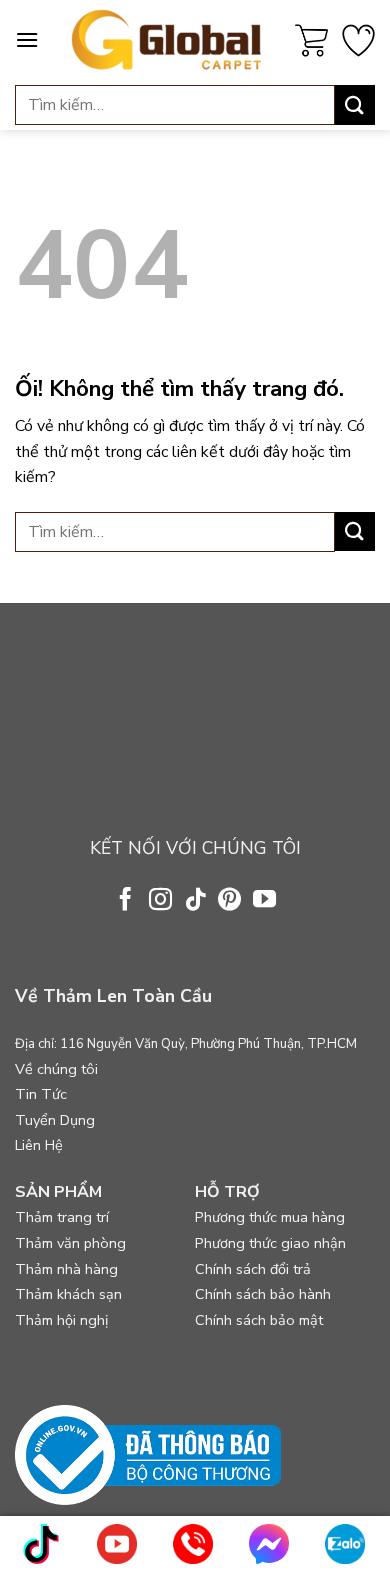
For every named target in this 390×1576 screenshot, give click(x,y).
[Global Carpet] (167, 40)
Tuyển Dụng (55, 1120)
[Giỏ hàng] (311, 40)
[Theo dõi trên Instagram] (160, 901)
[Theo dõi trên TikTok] (194, 901)
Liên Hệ (39, 1145)
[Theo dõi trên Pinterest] (229, 901)
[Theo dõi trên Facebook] (125, 901)
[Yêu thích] (358, 40)
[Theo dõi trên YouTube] (264, 901)
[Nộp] (355, 104)
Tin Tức (41, 1094)
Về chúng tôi (56, 1069)
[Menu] (27, 40)
